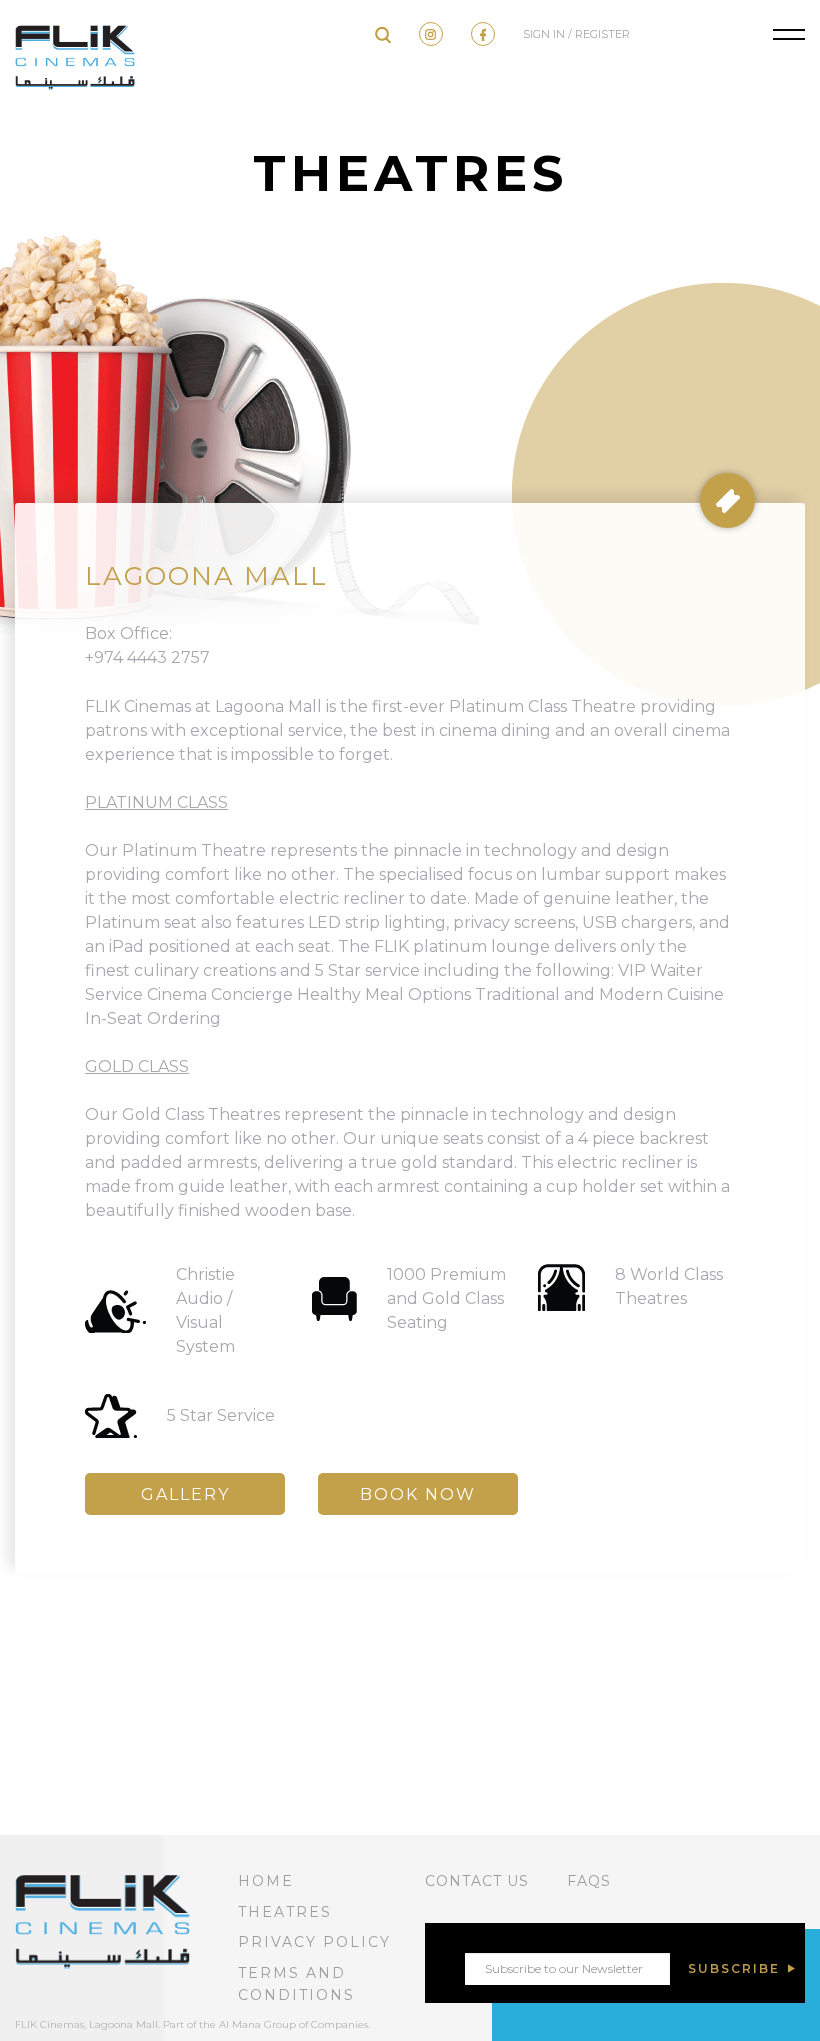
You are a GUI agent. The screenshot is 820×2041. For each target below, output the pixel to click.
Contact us (477, 1881)
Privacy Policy (314, 1942)
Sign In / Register (576, 34)
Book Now (418, 1494)
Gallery (185, 1494)
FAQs (589, 1881)
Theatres (285, 1912)
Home (266, 1881)
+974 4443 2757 (147, 657)
